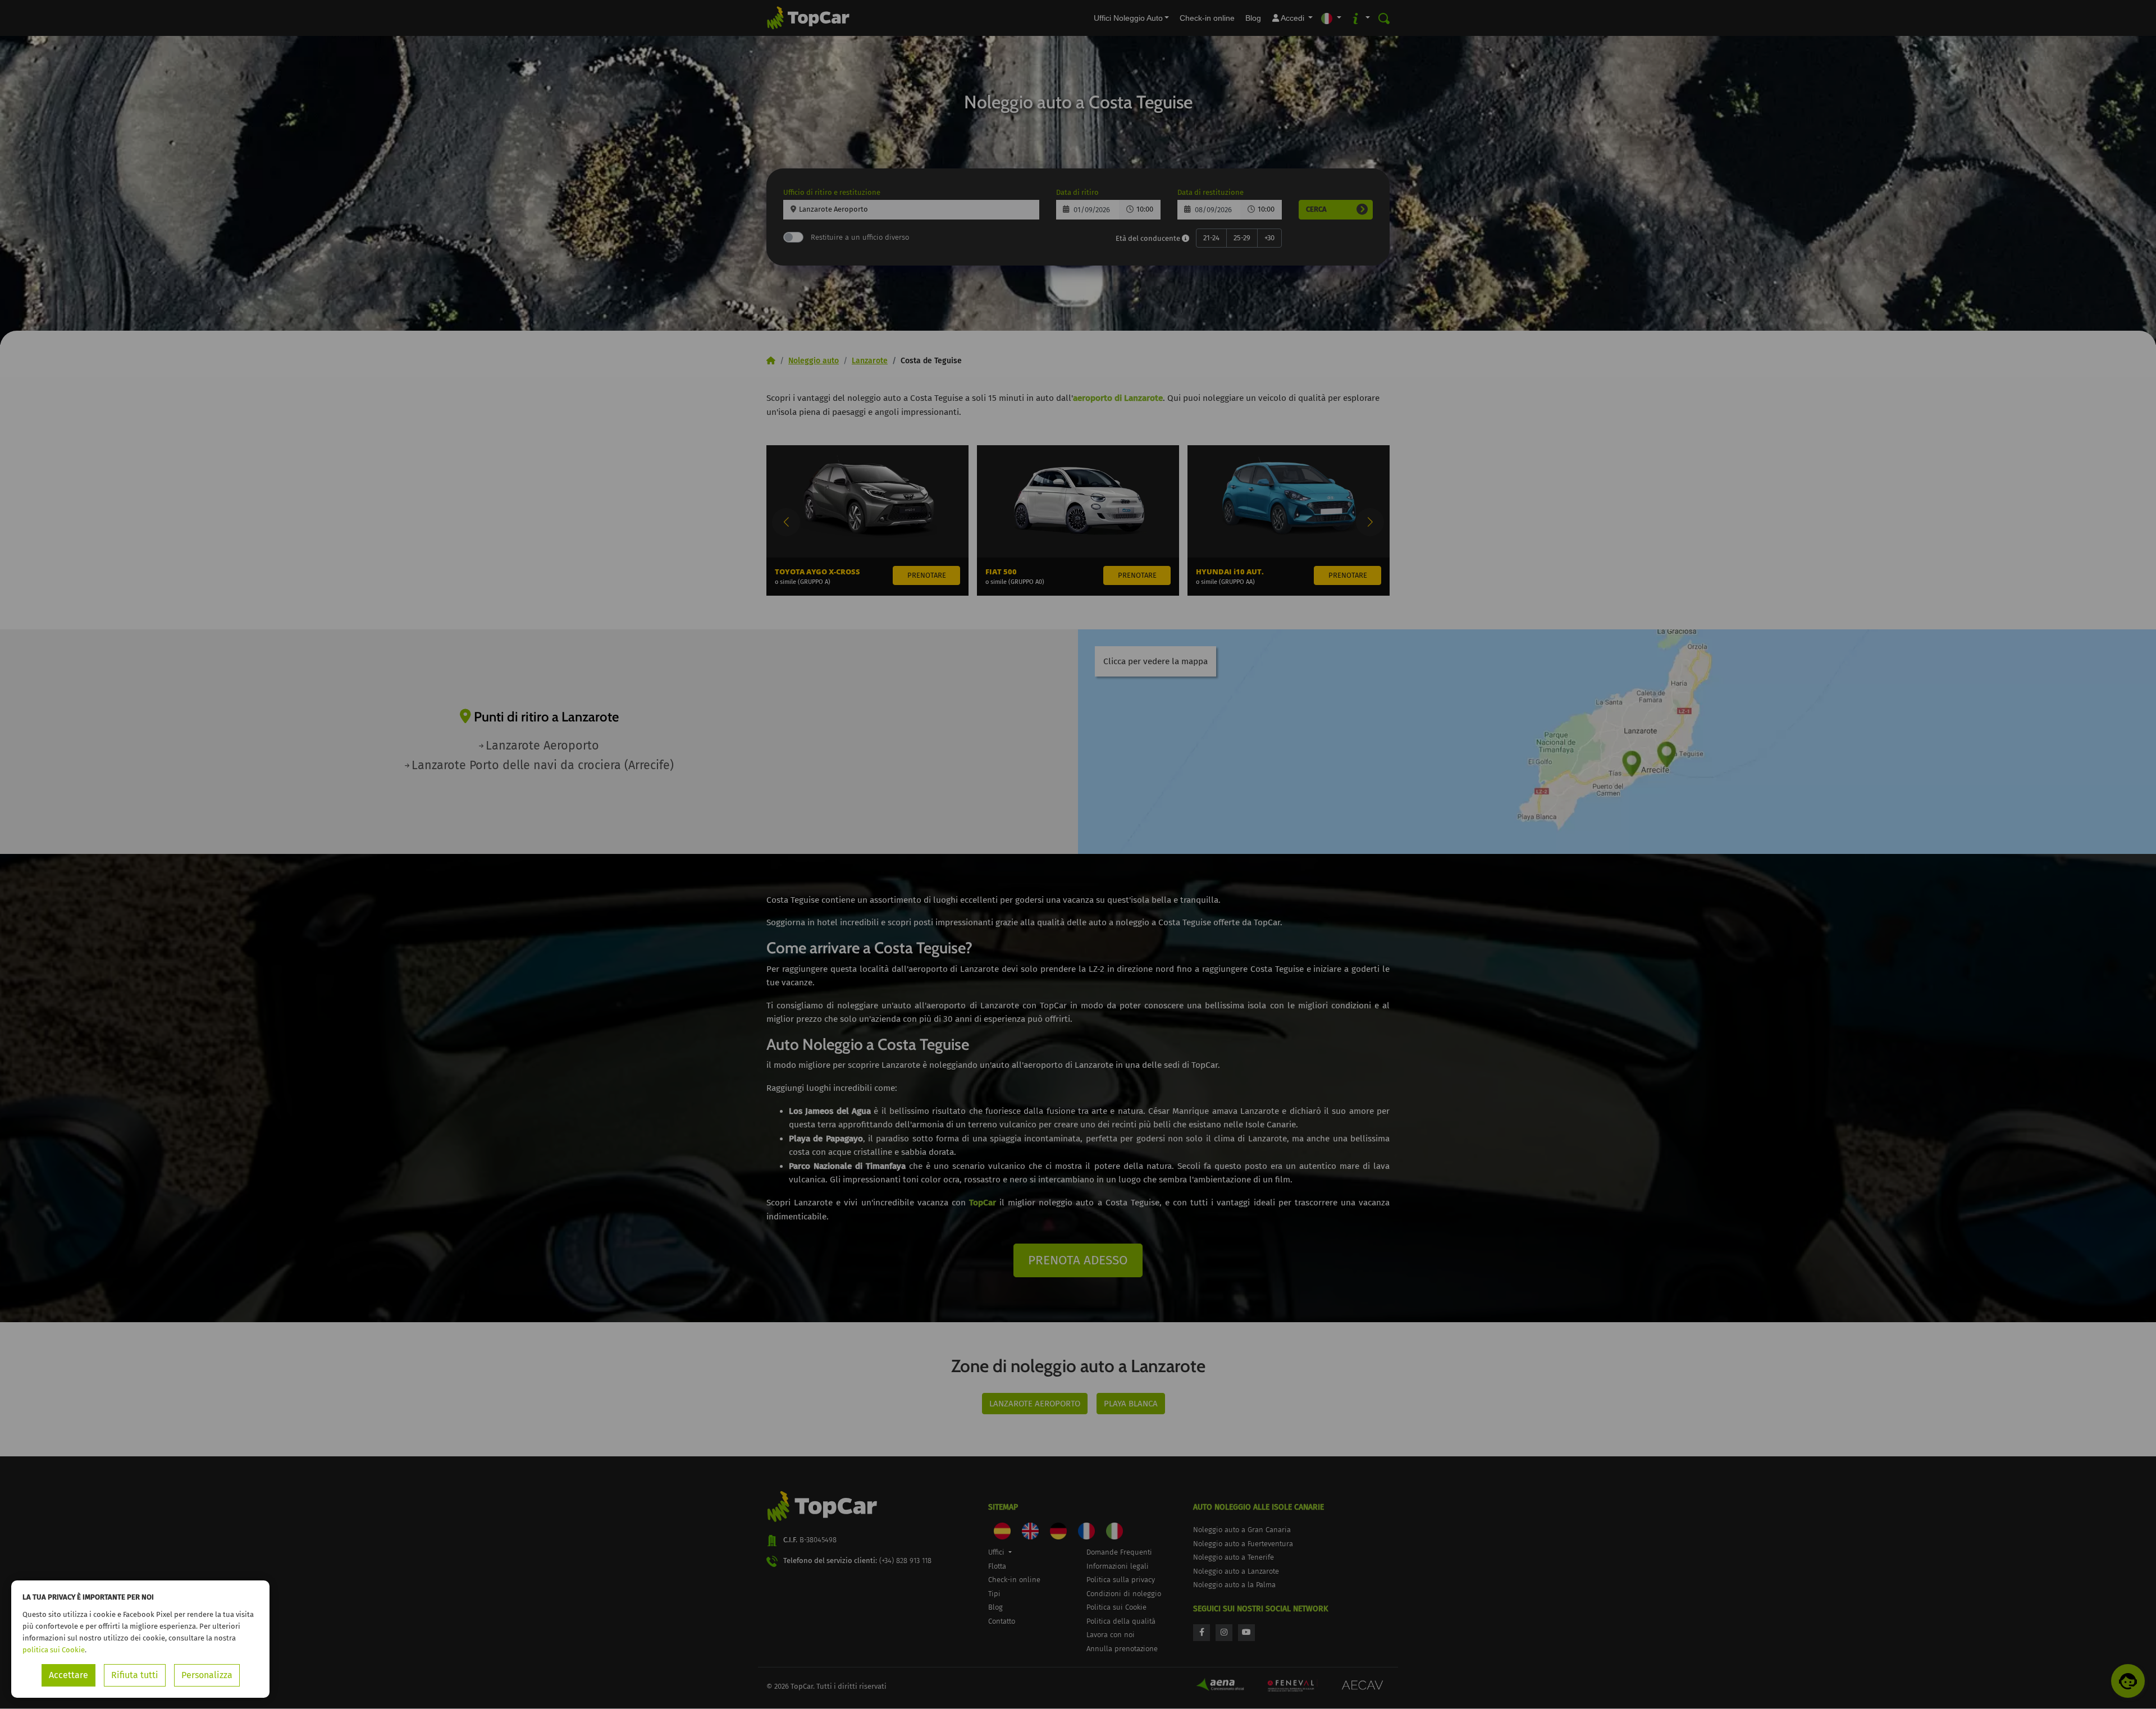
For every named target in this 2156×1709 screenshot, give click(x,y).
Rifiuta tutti (135, 1675)
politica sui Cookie (54, 1650)
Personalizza (207, 1675)
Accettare (68, 1675)
